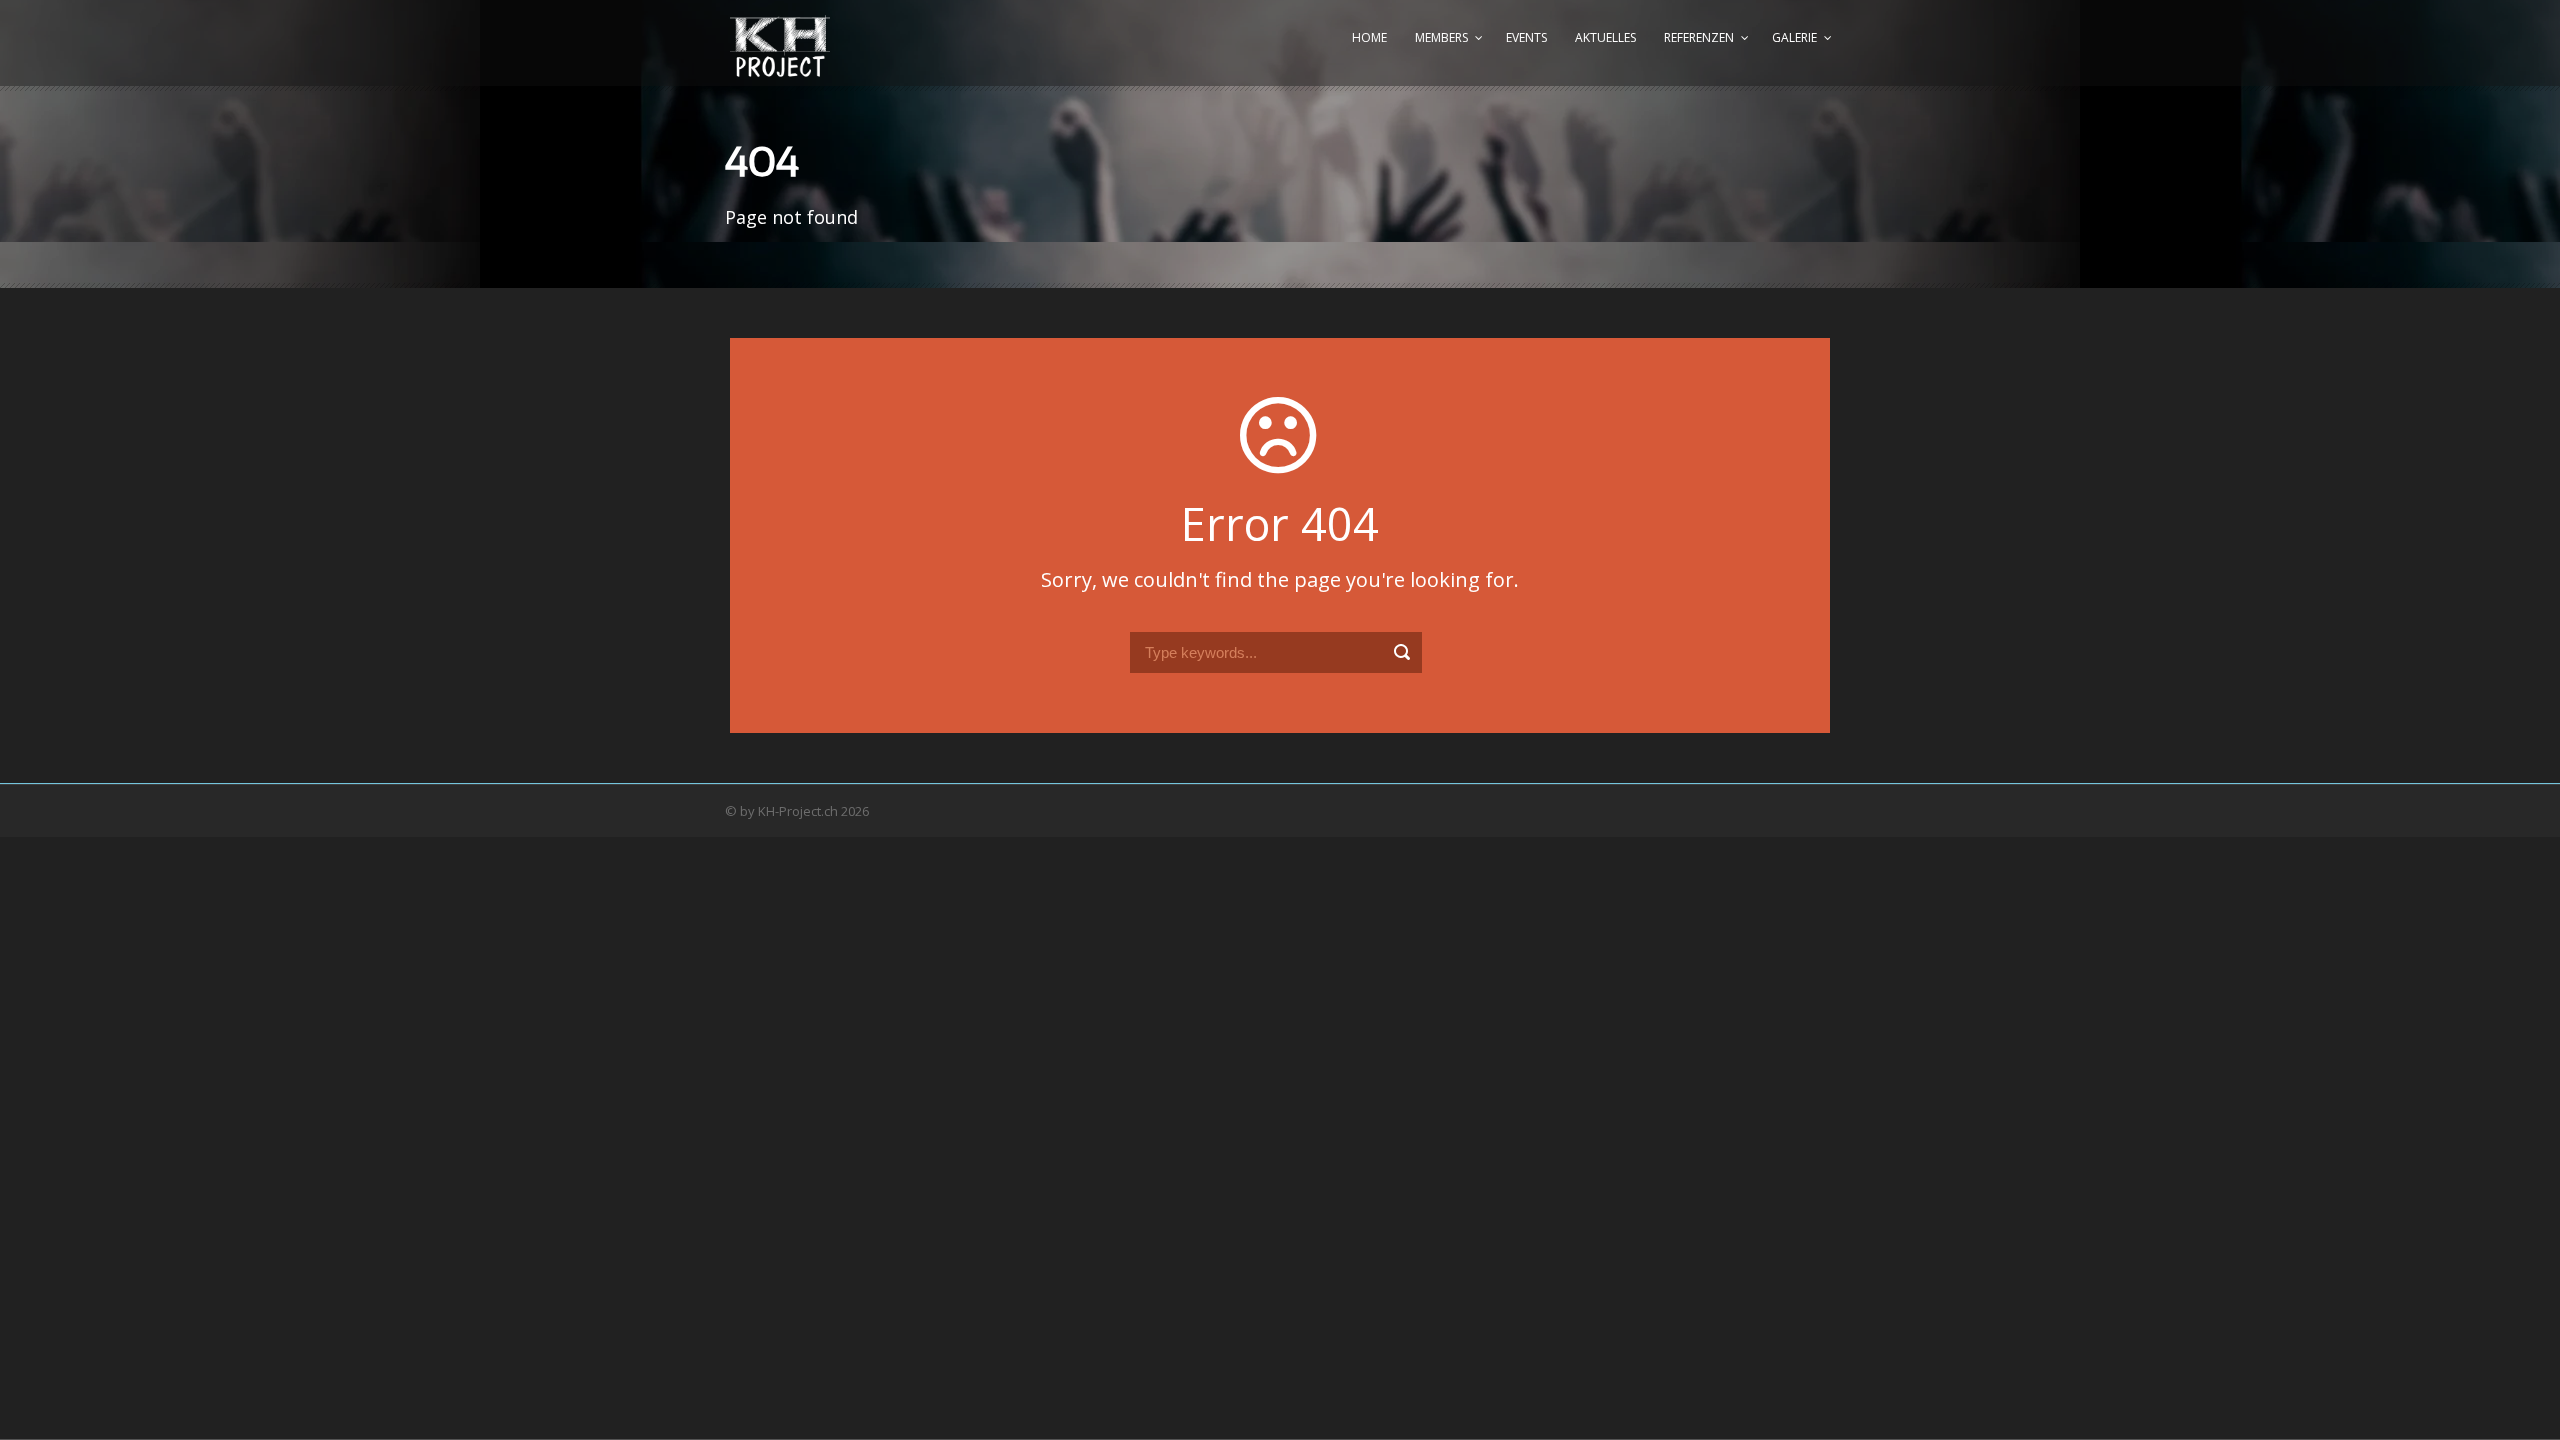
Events (1526, 37)
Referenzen (1699, 37)
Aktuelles (1605, 37)
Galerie (1794, 37)
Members (1441, 37)
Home (1369, 37)
